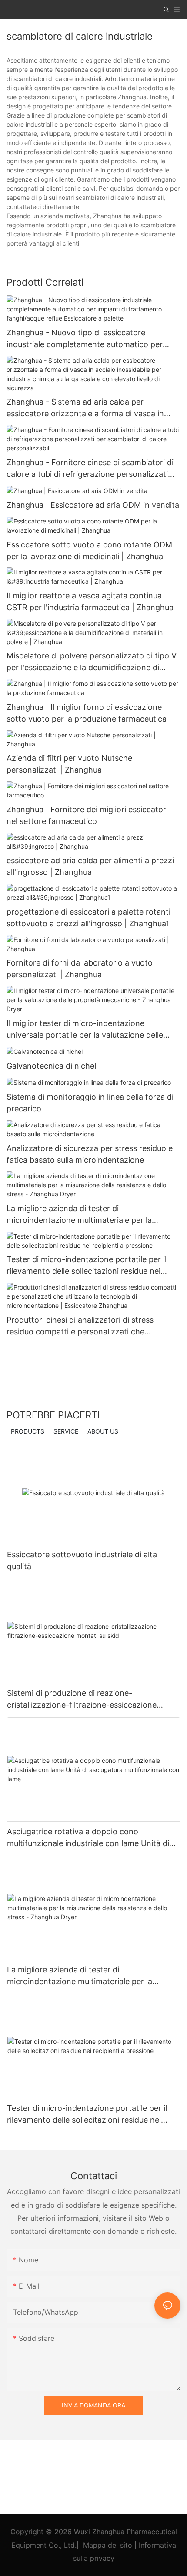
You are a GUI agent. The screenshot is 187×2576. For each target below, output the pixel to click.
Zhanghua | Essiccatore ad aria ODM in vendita (93, 505)
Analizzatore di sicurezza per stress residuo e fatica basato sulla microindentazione (90, 1154)
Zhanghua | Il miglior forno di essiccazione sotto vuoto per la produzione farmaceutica (87, 713)
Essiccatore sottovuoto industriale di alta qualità (82, 1560)
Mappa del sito (108, 2545)
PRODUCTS (28, 1431)
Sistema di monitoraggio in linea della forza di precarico (90, 1103)
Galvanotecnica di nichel (51, 1066)
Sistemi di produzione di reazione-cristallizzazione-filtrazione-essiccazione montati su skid (82, 1700)
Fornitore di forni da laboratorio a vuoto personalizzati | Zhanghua (80, 969)
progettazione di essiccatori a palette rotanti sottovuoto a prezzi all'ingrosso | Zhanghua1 (88, 918)
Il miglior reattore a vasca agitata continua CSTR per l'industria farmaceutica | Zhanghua (90, 601)
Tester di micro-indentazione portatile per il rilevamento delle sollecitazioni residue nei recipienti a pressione (87, 1266)
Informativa (157, 2545)
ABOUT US (103, 1431)
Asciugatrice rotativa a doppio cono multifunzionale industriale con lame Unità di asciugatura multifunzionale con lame (88, 1838)
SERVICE (66, 1431)
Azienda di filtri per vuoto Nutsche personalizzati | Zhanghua (69, 764)
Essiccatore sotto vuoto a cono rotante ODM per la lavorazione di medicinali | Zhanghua (89, 550)
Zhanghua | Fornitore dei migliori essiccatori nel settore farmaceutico (87, 815)
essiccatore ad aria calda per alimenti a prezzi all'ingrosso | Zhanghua (90, 866)
